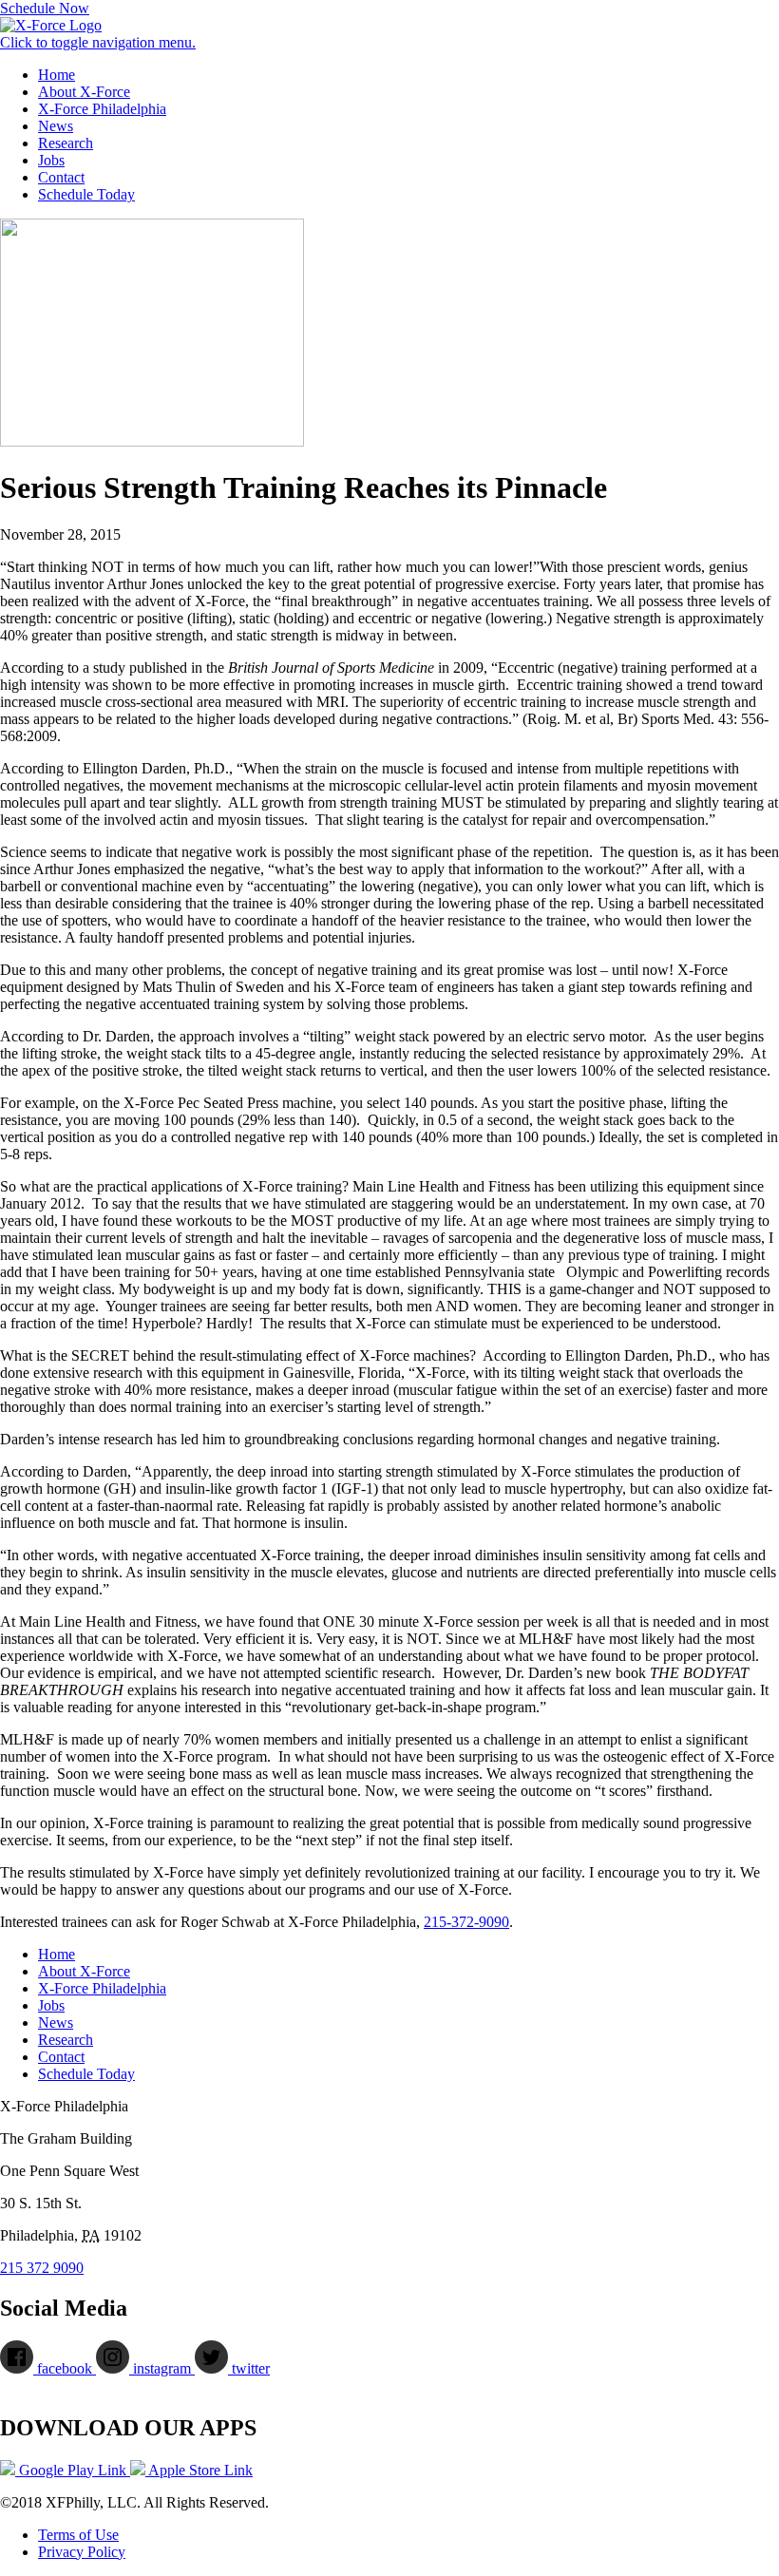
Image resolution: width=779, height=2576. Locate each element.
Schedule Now (45, 8)
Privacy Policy (82, 2552)
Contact (61, 177)
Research (66, 143)
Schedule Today (86, 194)
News (56, 126)
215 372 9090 (42, 2268)
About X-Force (84, 92)
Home (57, 75)
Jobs (51, 160)
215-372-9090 (466, 1922)
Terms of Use (78, 2535)
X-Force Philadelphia (102, 109)
